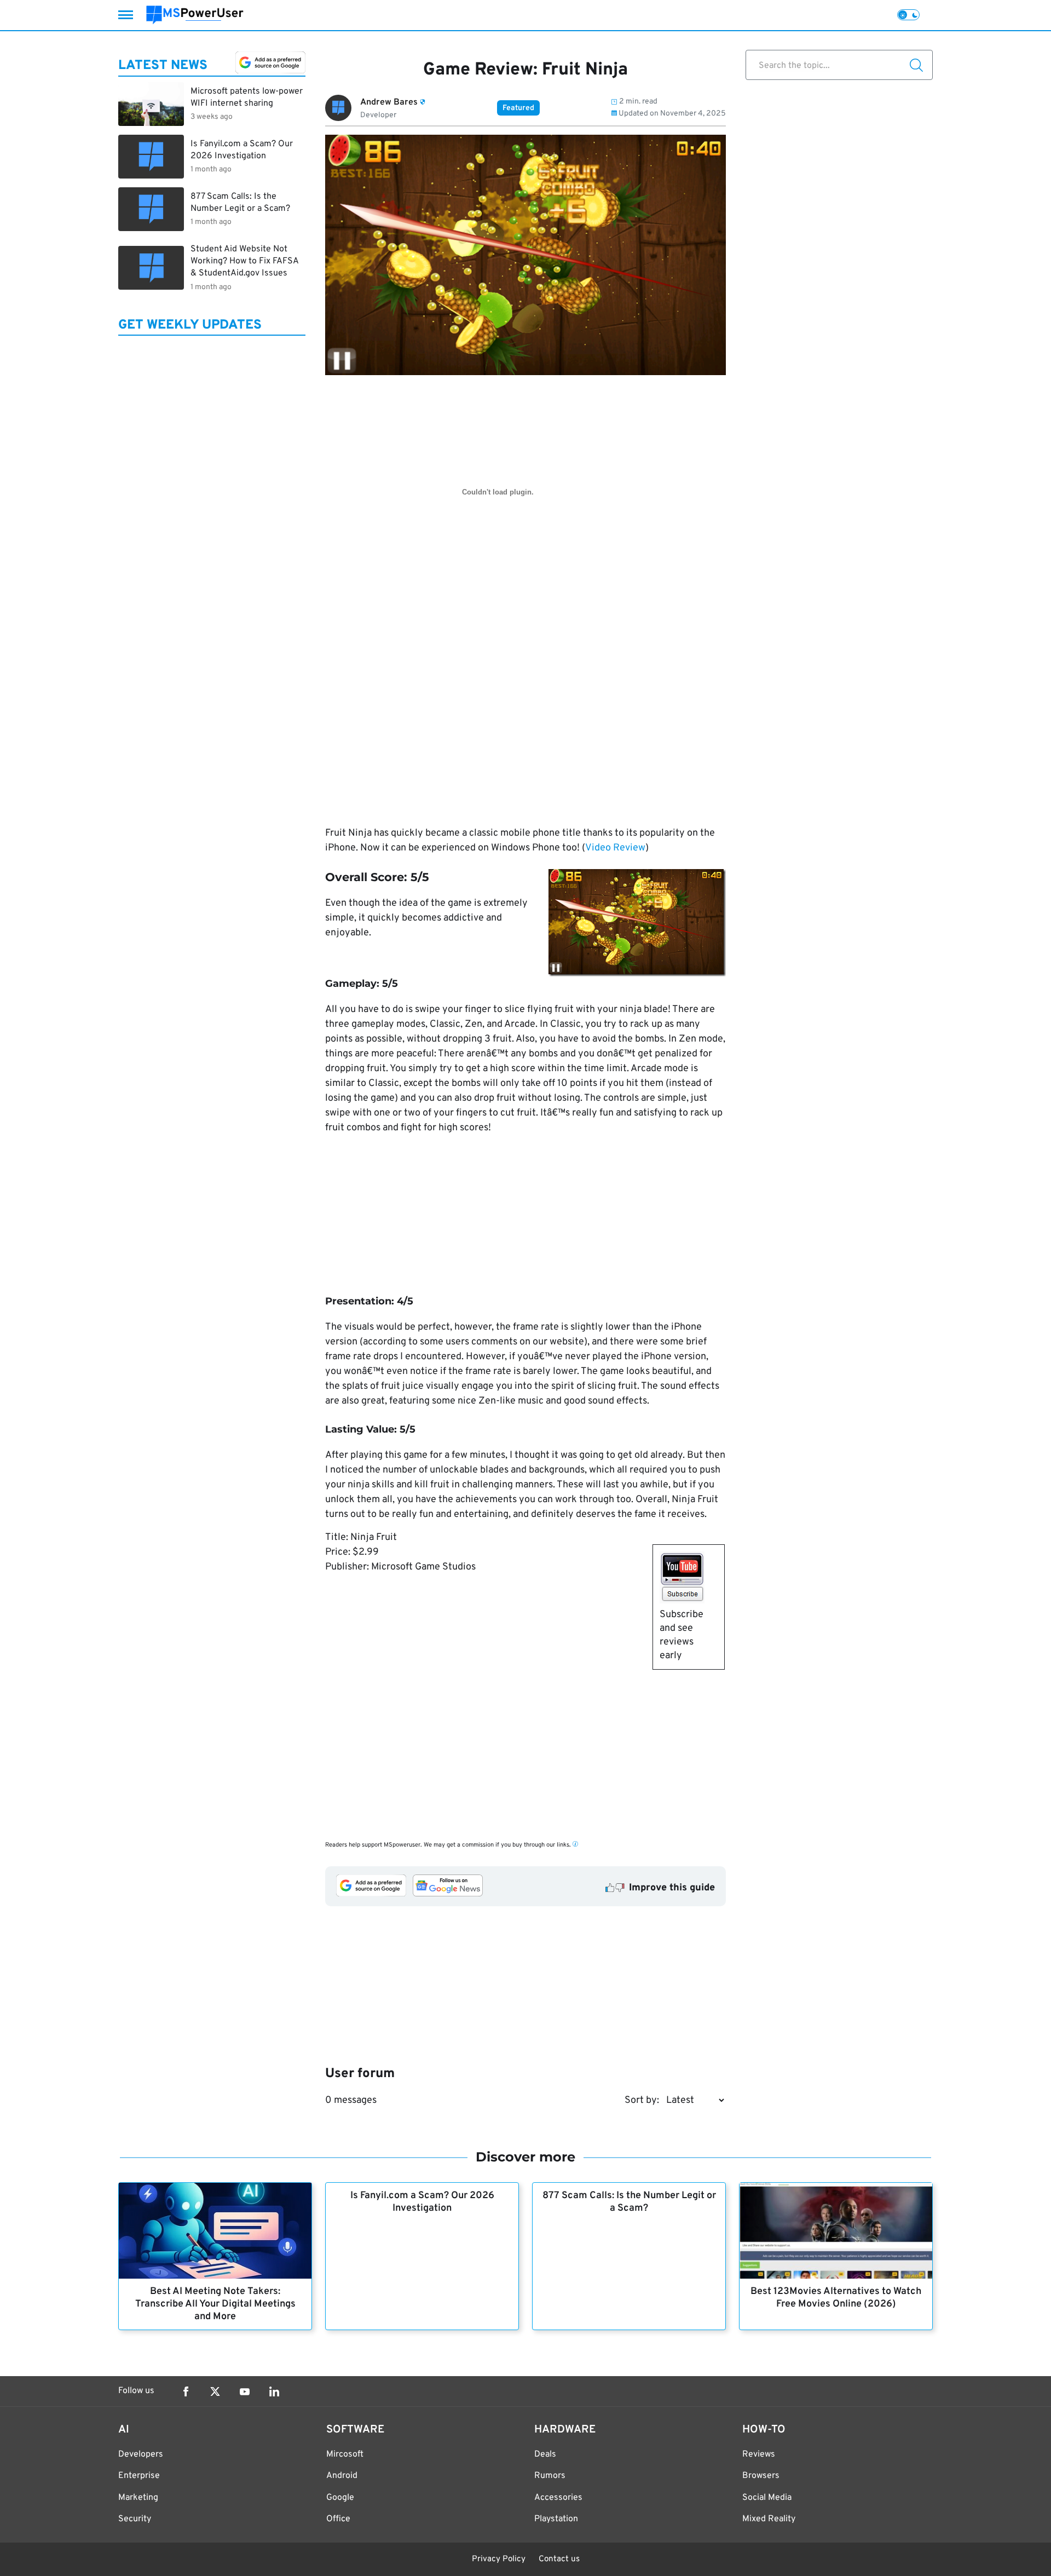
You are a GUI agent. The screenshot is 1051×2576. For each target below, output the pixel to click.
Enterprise (139, 2476)
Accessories (558, 2498)
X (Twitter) (215, 2391)
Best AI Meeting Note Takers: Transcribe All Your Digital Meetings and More (215, 2304)
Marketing (138, 2498)
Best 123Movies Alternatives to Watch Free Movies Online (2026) (836, 2298)
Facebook (186, 2391)
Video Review (615, 848)
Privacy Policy (499, 2559)
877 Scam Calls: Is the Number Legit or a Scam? (629, 2202)
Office (338, 2519)
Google (340, 2498)
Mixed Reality (769, 2519)
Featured (518, 108)
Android (342, 2476)
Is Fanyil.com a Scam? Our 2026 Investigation (422, 2202)
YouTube (245, 2391)
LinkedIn (274, 2391)
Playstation (556, 2519)
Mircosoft (345, 2454)
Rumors (550, 2476)
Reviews (759, 2454)
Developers (141, 2454)
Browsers (761, 2476)
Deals (545, 2454)
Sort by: (642, 2100)
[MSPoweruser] (195, 15)
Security (135, 2519)
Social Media (767, 2498)
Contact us (559, 2559)
